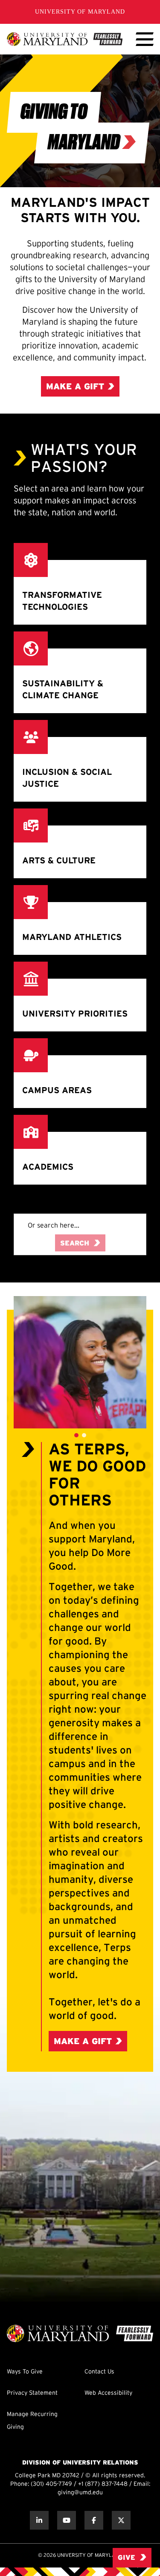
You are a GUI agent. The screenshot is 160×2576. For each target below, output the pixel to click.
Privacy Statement (32, 2393)
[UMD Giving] (65, 39)
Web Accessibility (108, 2393)
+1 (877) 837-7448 (103, 2484)
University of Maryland (80, 12)
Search (75, 1244)
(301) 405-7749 (51, 2484)
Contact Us (99, 2372)
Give (127, 2558)
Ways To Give (25, 2372)
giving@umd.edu (80, 2493)
